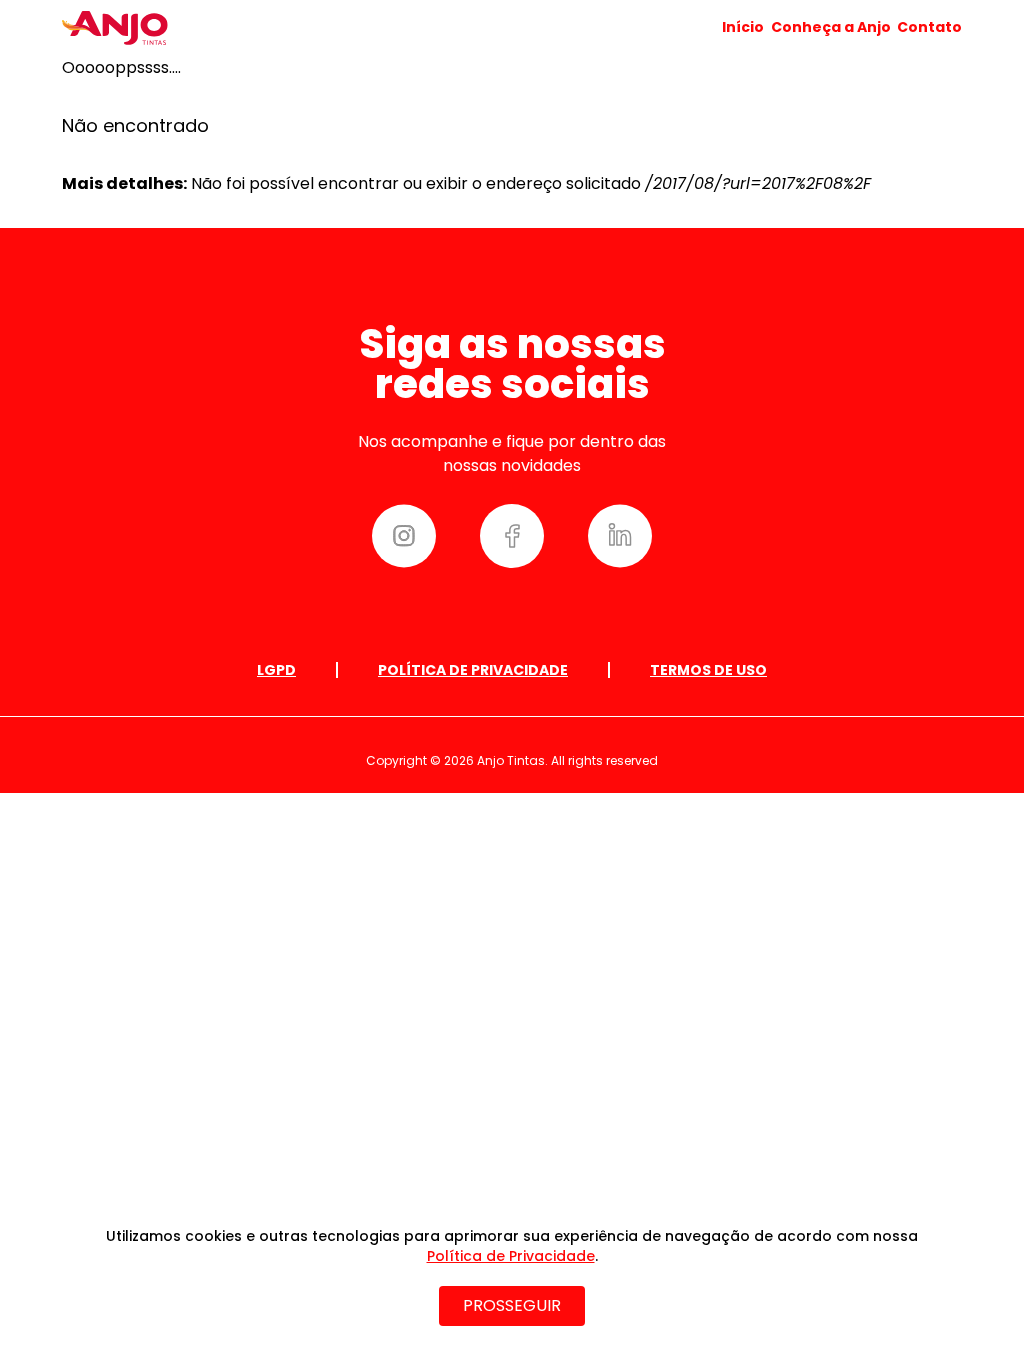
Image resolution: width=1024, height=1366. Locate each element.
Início (743, 27)
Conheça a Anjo (831, 27)
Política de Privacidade (473, 670)
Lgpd (276, 670)
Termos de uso (708, 670)
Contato (929, 27)
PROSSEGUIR (512, 1305)
